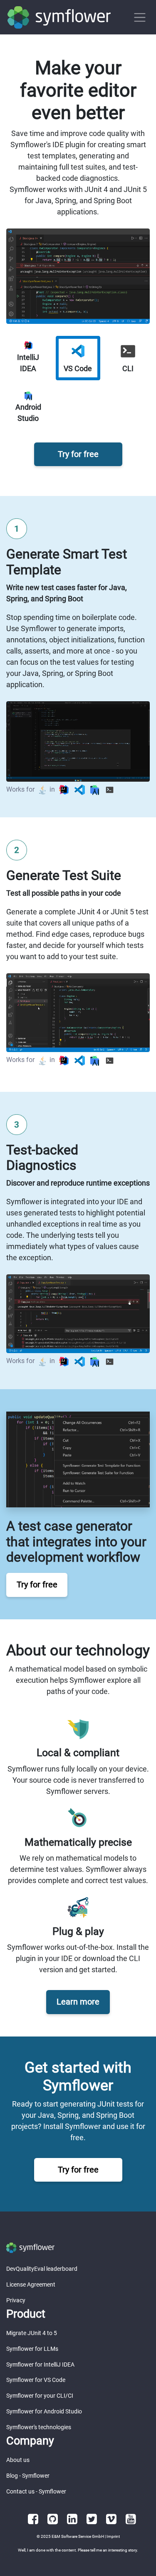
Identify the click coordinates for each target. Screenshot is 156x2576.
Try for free (78, 454)
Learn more (78, 2002)
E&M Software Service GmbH (78, 2536)
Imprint (113, 2536)
